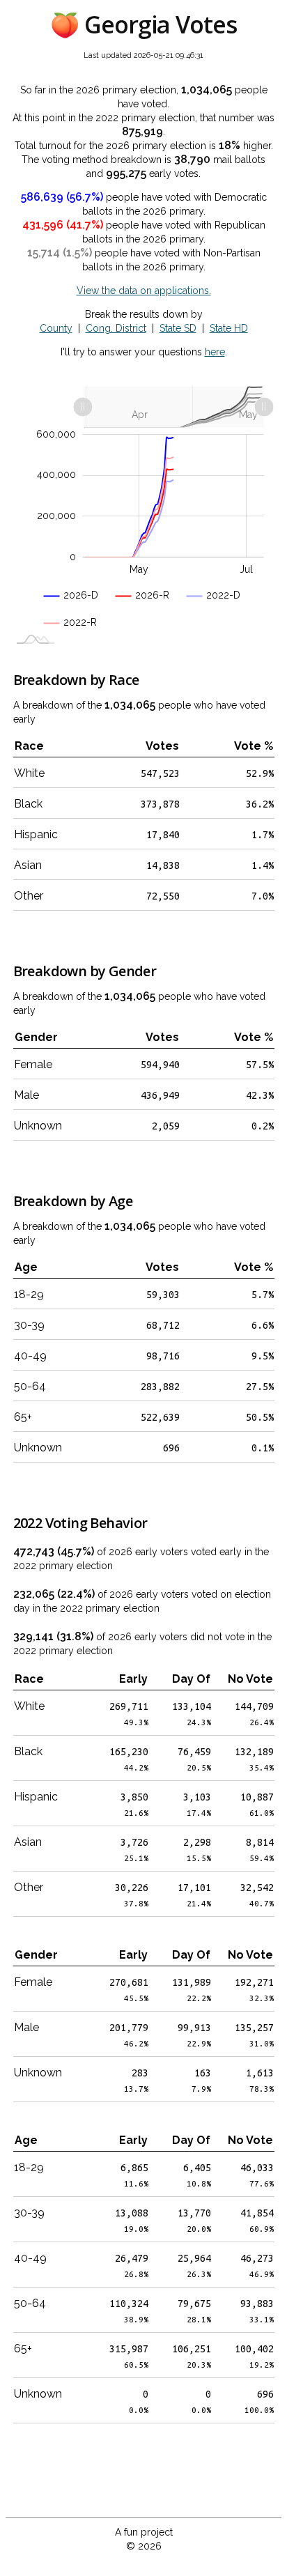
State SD (178, 328)
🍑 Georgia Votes (144, 24)
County (56, 328)
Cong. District (116, 328)
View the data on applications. (144, 291)
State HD (229, 328)
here (215, 352)
